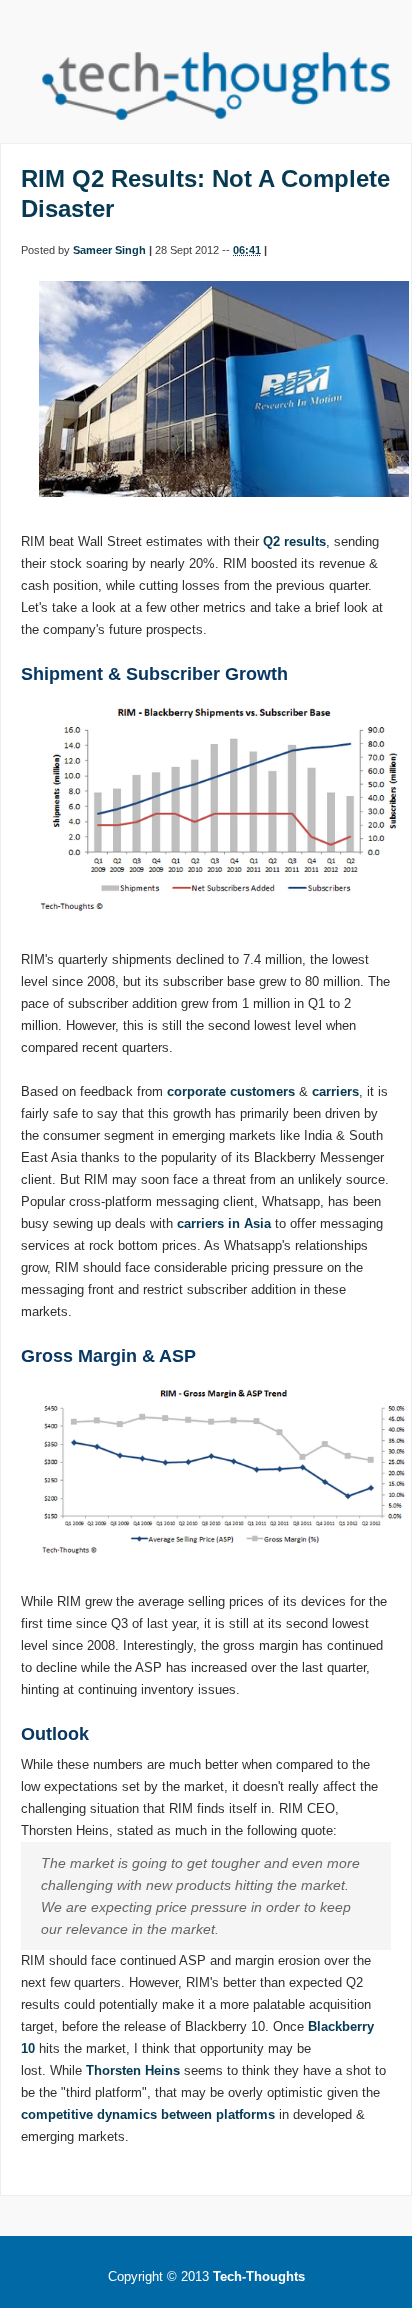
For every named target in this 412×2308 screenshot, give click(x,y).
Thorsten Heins (133, 2070)
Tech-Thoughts (259, 2276)
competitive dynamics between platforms (148, 2114)
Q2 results (294, 541)
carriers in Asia (224, 1223)
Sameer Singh (109, 250)
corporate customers (231, 1091)
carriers (335, 1091)
